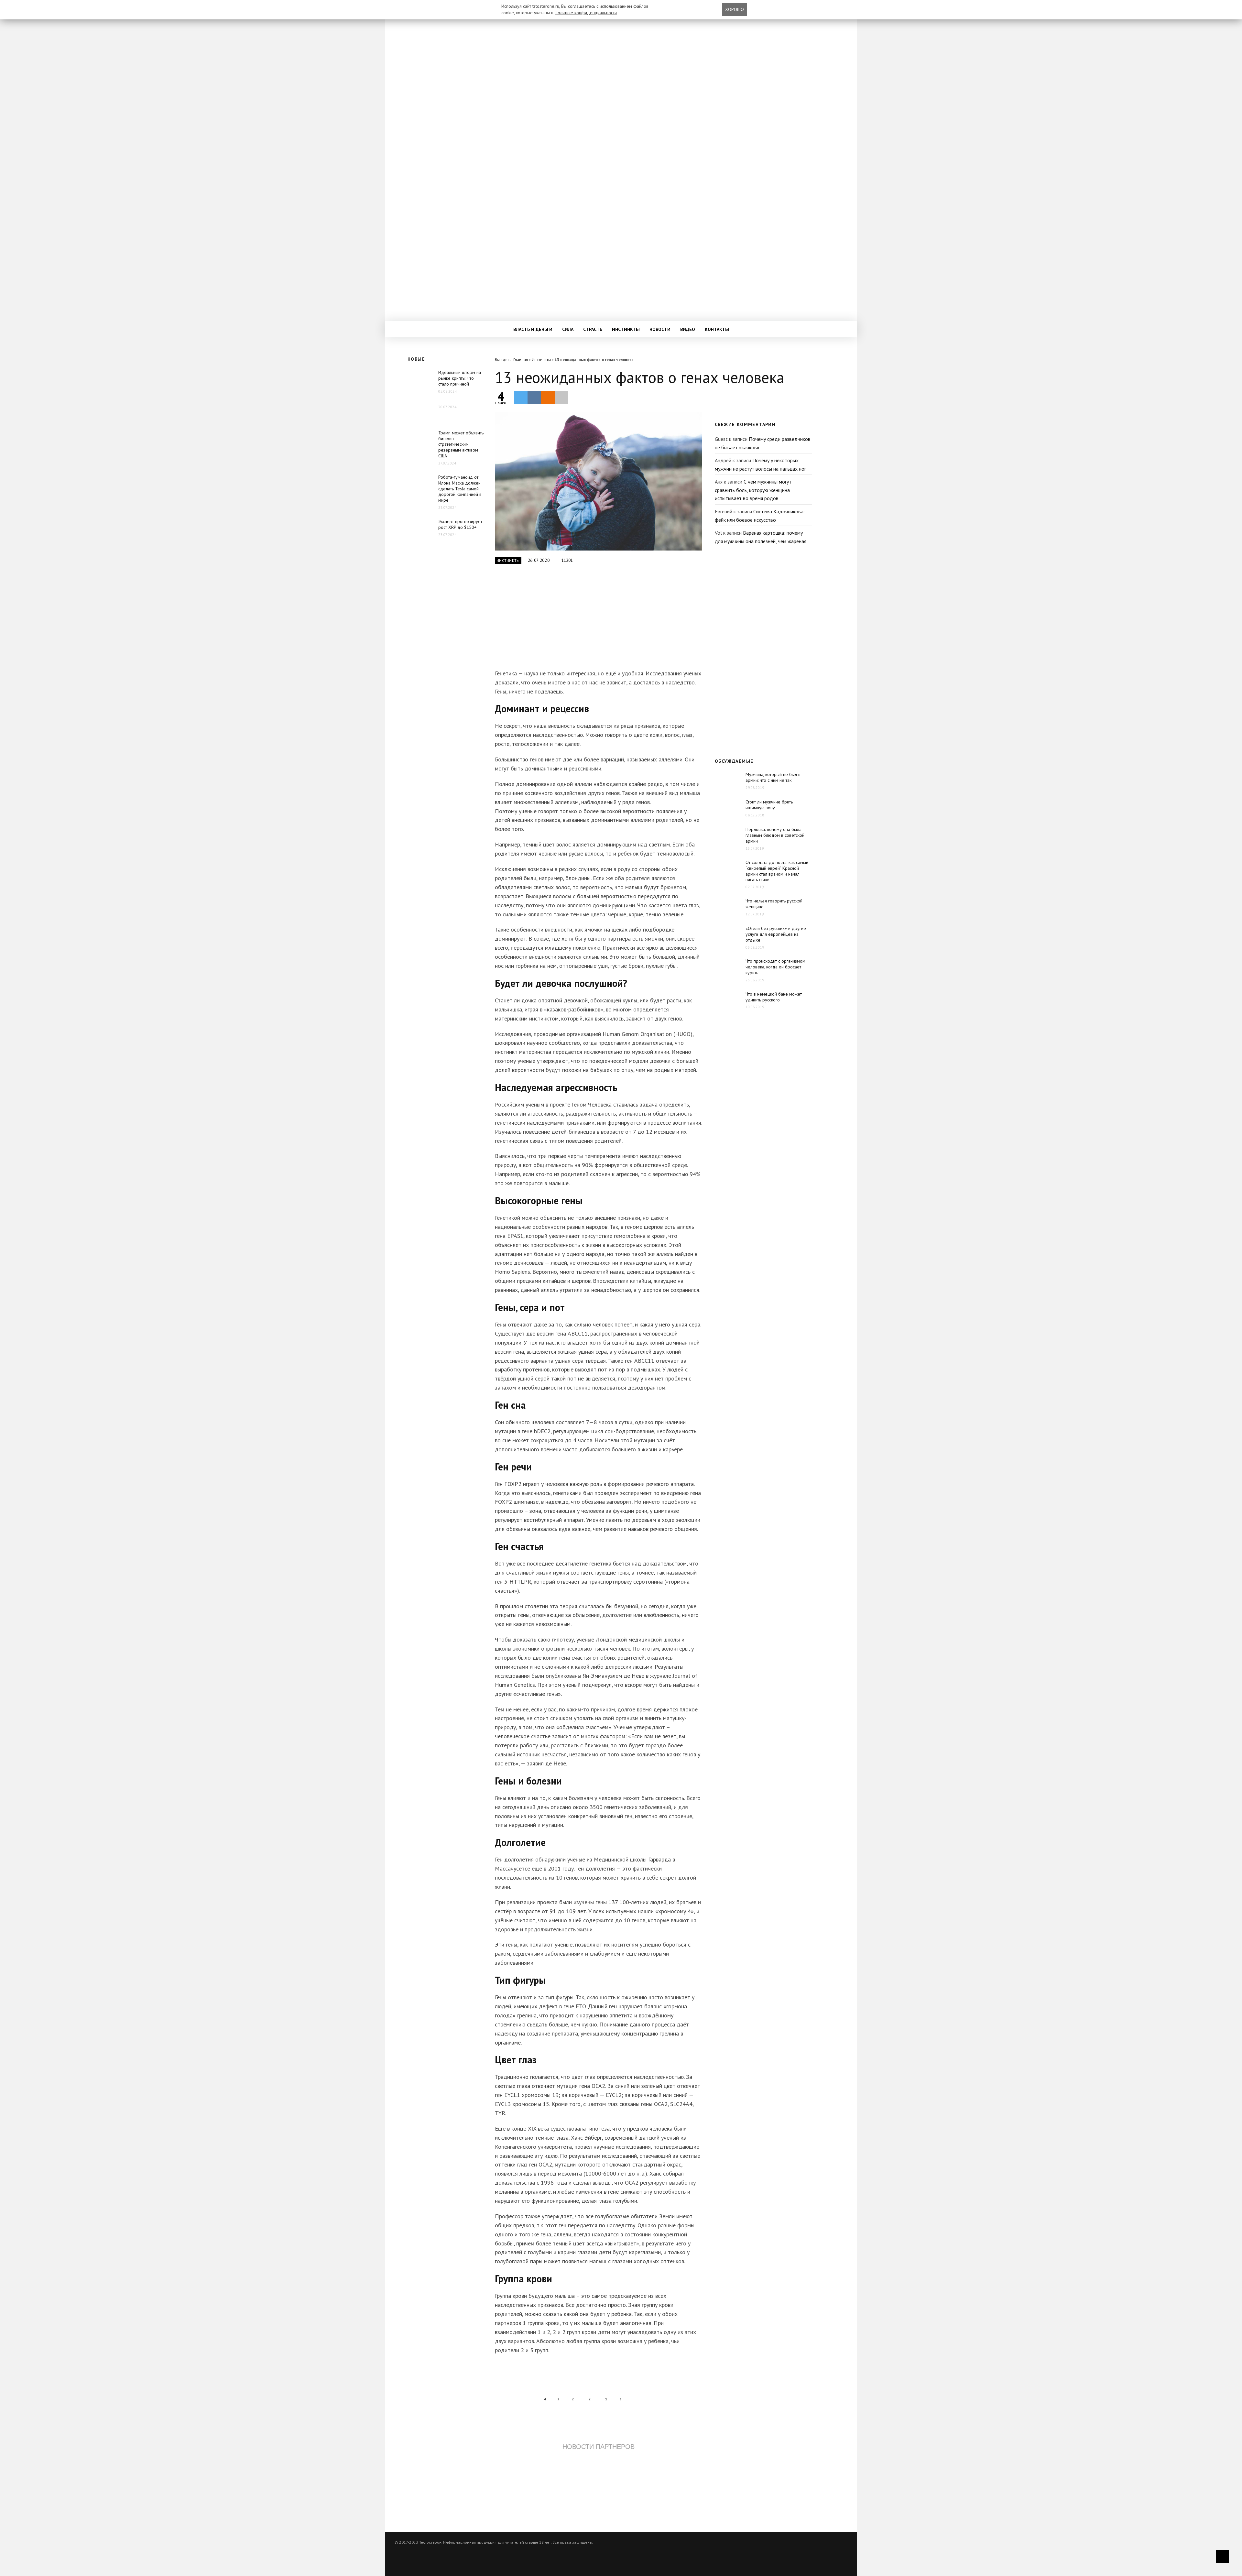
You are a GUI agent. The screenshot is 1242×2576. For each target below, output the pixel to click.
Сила (568, 329)
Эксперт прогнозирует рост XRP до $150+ (460, 524)
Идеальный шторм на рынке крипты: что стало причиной (460, 378)
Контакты (717, 329)
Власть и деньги (533, 329)
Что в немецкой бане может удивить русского (774, 997)
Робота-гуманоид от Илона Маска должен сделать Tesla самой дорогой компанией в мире (460, 489)
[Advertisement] (597, 620)
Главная (521, 360)
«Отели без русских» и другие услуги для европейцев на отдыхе (776, 934)
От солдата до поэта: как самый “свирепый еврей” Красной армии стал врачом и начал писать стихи (777, 871)
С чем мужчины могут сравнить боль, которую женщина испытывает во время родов (753, 490)
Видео (688, 329)
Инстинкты (626, 329)
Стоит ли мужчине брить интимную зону (769, 805)
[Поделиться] (534, 398)
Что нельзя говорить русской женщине (774, 904)
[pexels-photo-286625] (598, 481)
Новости (660, 329)
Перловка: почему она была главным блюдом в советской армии (775, 835)
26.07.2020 (539, 560)
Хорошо (735, 9)
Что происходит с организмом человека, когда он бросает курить (775, 967)
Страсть (593, 329)
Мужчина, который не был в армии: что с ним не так (773, 777)
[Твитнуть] (521, 397)
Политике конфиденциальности (586, 13)
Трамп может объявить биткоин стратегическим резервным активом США (461, 444)
